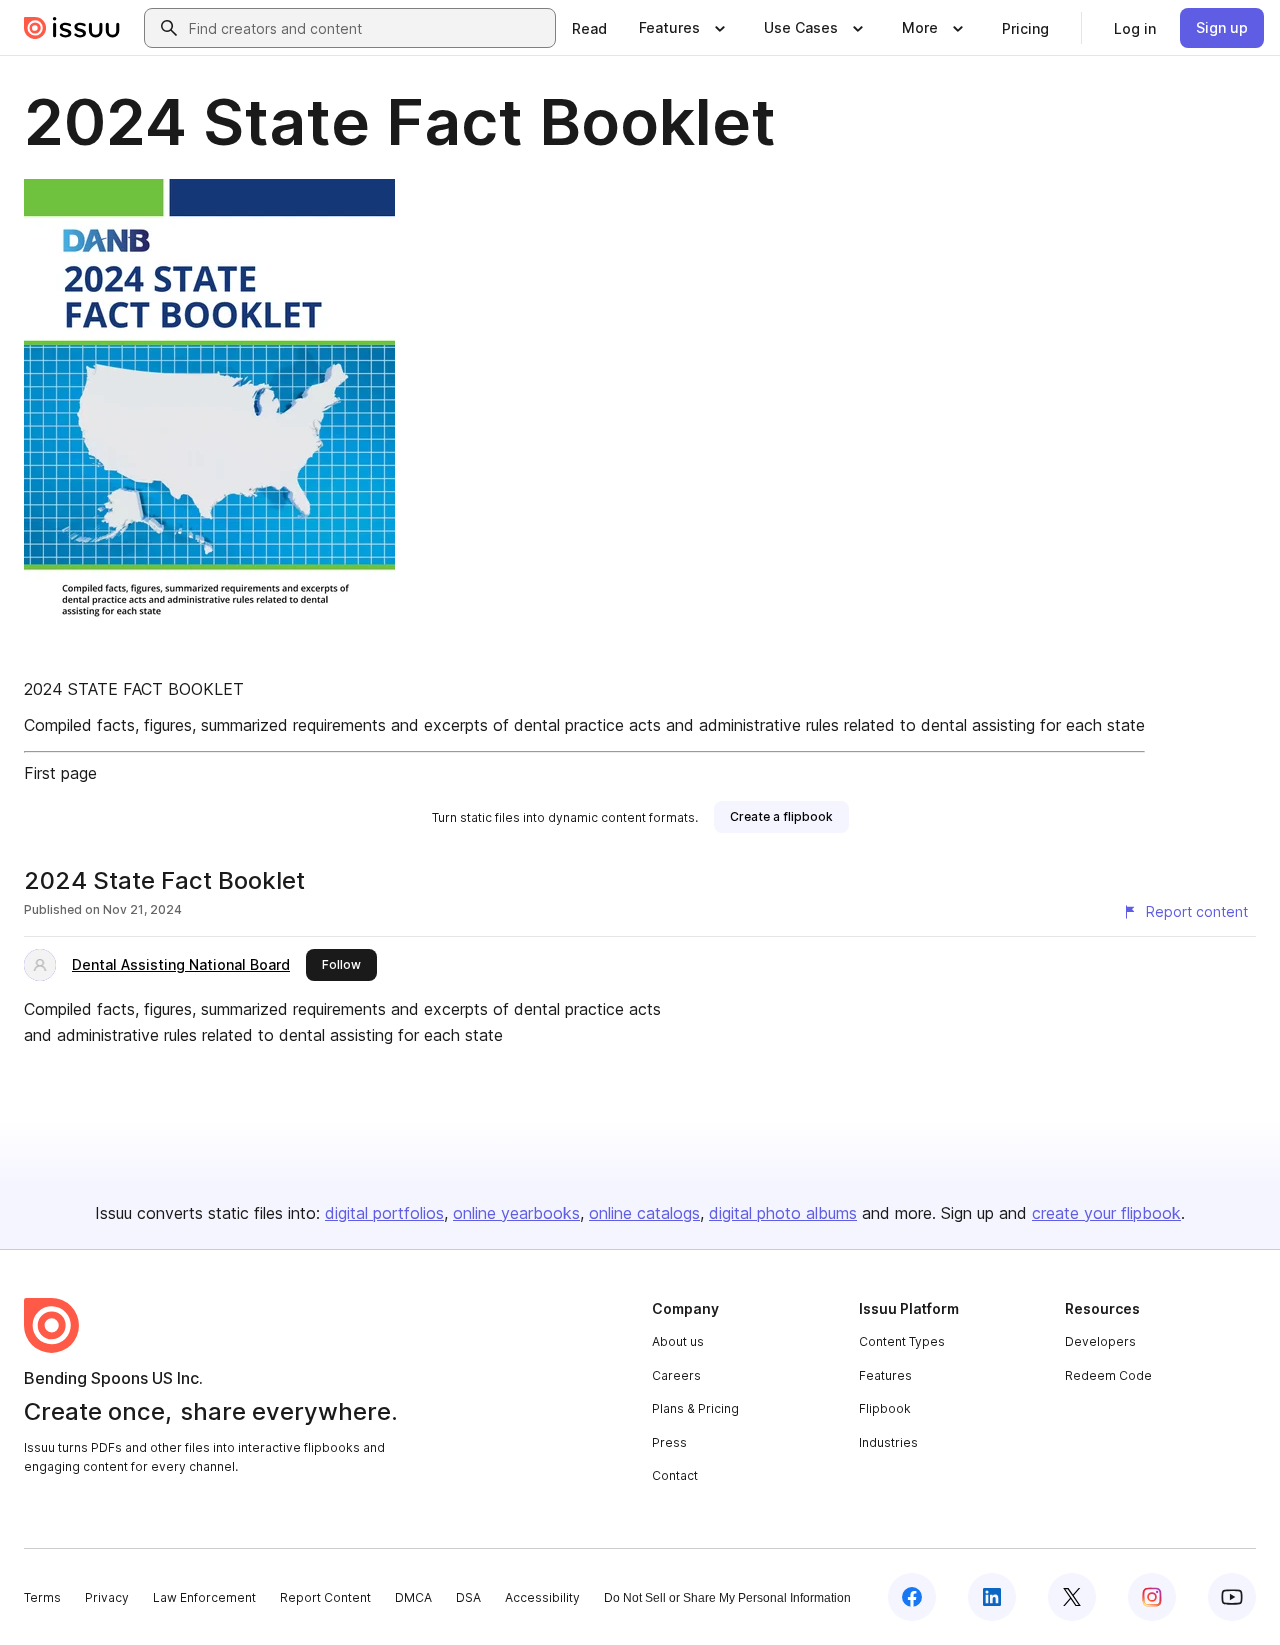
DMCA (413, 1597)
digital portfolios (384, 1213)
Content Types (902, 1341)
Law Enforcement (204, 1597)
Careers (676, 1375)
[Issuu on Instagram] (1152, 1597)
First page (60, 773)
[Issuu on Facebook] (912, 1597)
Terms (42, 1597)
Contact (675, 1475)
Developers (1100, 1341)
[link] (589, 28)
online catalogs (644, 1213)
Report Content (325, 1597)
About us (678, 1341)
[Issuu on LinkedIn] (992, 1597)
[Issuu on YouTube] (1232, 1597)
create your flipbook (1106, 1213)
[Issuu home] (72, 28)
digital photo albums (783, 1213)
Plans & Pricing (695, 1408)
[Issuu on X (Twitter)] (1072, 1597)
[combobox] (368, 28)
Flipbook (885, 1408)
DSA (468, 1597)
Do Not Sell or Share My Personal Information (727, 1598)
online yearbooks (516, 1213)
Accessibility (542, 1597)
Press (669, 1442)
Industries (888, 1442)
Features (885, 1375)
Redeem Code (1108, 1375)
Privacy (107, 1597)
